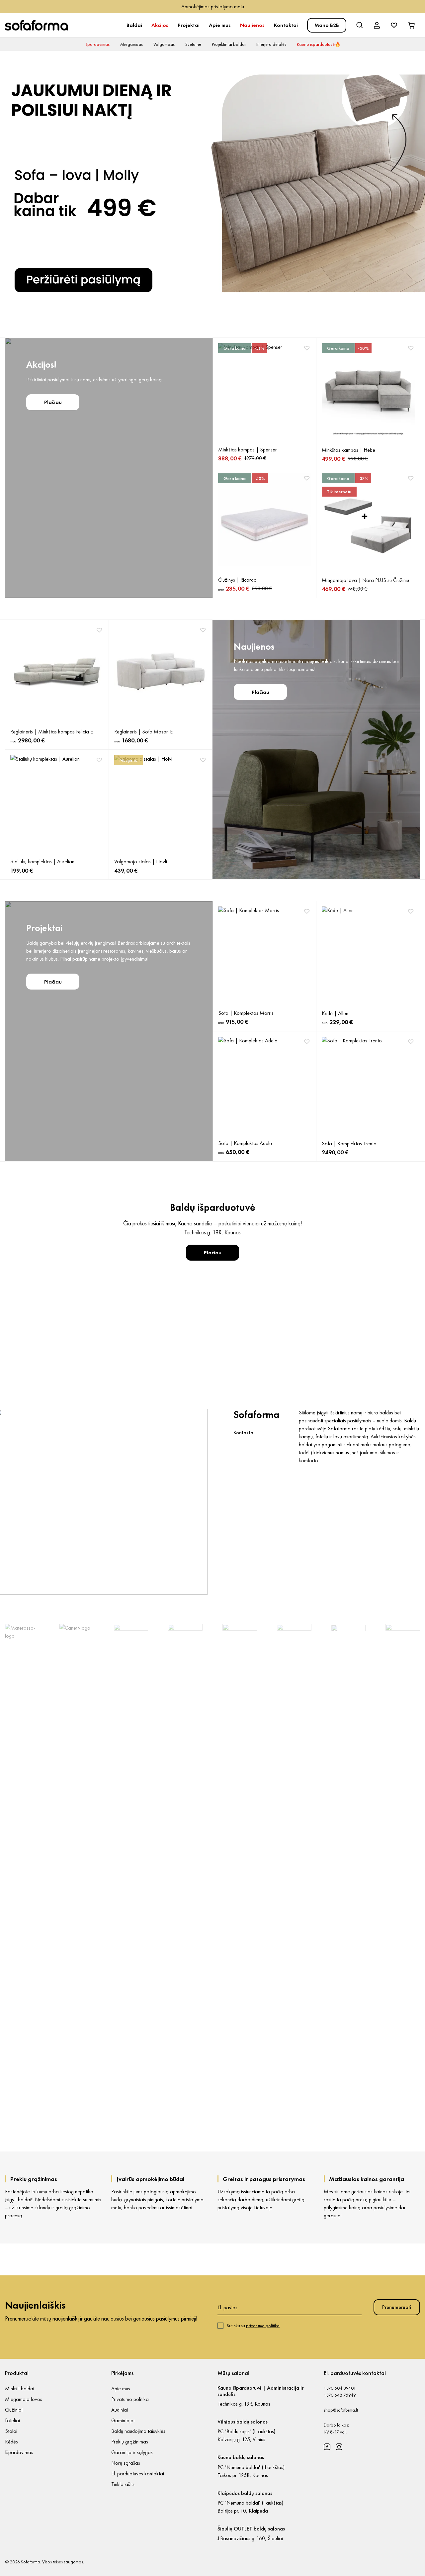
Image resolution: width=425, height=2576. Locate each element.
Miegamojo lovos (24, 2399)
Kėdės (11, 2442)
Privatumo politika (130, 2399)
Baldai (134, 25)
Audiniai (120, 2410)
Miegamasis (131, 44)
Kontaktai (286, 25)
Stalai (11, 2431)
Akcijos (160, 25)
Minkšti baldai (20, 2388)
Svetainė (193, 44)
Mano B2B (327, 25)
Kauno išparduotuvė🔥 (319, 44)
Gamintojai (123, 2420)
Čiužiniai (14, 2410)
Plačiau (53, 402)
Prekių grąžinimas (130, 2442)
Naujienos (252, 25)
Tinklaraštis (123, 2484)
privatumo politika (263, 2326)
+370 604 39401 (340, 2388)
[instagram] (339, 2447)
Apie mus (220, 25)
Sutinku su (253, 2326)
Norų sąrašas (126, 2463)
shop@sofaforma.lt (341, 2410)
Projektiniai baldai (229, 44)
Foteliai (12, 2420)
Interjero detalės (271, 44)
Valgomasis (164, 44)
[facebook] (327, 2447)
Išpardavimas (97, 44)
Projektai (189, 25)
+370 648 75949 (340, 2395)
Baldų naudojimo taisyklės (138, 2431)
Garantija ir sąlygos (132, 2452)
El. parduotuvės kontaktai (138, 2474)
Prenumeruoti (397, 2307)
